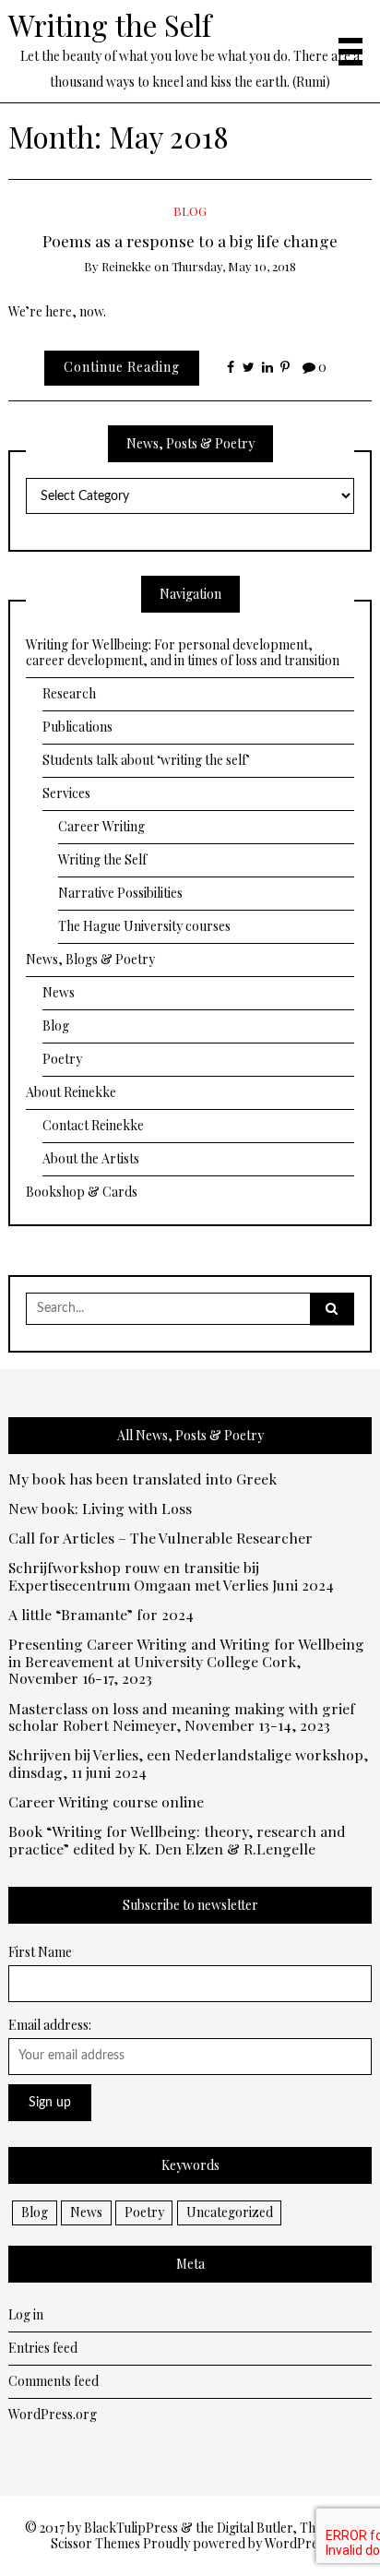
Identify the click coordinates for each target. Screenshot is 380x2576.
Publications (77, 727)
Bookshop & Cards (82, 1192)
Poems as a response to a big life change (190, 240)
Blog (190, 211)
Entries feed (43, 2348)
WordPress (297, 2543)
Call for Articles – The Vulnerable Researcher (160, 1538)
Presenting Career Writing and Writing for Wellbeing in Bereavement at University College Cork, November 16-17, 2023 (186, 1662)
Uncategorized (230, 2212)
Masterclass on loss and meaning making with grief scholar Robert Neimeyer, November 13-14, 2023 (182, 1718)
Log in (26, 2314)
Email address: (50, 2025)
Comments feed (53, 2381)
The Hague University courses (144, 926)
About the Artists (91, 1158)
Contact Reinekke (93, 1125)
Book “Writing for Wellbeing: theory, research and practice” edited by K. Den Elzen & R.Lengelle (177, 1841)
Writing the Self (110, 25)
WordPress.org (53, 2414)
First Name (40, 1952)
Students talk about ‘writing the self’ (146, 760)
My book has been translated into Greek (142, 1479)
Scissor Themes (95, 2543)
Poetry (62, 1059)
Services (66, 793)
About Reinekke (71, 1092)
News (59, 992)
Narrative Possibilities (120, 893)
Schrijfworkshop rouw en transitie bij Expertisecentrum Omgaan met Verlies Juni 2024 (171, 1577)
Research (69, 693)
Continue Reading (122, 367)
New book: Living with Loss (100, 1509)
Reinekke (126, 266)
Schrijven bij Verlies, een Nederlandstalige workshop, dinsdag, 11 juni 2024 (188, 1764)
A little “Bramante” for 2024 (101, 1615)
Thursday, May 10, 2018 (234, 266)
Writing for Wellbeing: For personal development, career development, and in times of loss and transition (183, 653)
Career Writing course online (106, 1802)
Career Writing (101, 826)
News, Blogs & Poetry (90, 959)
